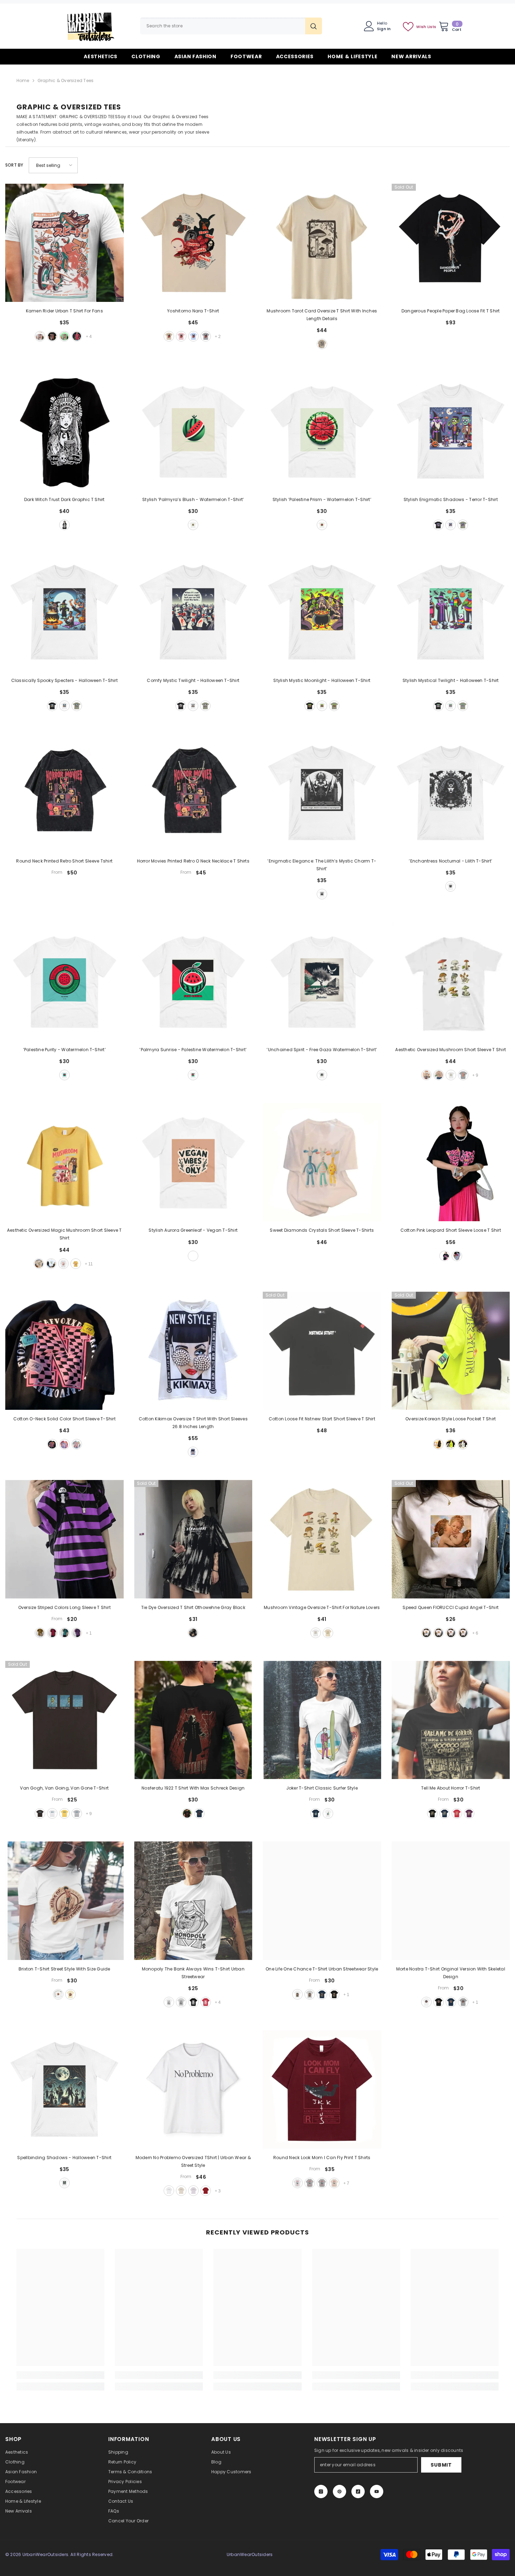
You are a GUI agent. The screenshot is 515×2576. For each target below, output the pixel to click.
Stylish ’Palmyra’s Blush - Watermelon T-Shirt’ (193, 499)
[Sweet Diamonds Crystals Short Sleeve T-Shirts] (322, 1162)
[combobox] (223, 26)
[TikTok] (358, 2492)
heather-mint (64, 336)
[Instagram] (321, 2492)
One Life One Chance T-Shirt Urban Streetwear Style (322, 1969)
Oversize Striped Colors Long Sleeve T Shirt (64, 1607)
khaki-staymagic (39, 1264)
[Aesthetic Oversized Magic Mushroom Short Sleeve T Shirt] (64, 1162)
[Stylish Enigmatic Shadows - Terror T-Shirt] (451, 431)
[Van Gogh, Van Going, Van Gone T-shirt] (64, 1720)
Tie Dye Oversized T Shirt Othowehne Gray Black (193, 1607)
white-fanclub (63, 1264)
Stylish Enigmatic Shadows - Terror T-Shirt (451, 499)
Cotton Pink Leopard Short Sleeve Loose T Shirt (451, 1230)
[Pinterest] (339, 2492)
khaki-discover (426, 1075)
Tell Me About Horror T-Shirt (451, 1788)
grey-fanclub (463, 1075)
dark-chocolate (40, 1813)
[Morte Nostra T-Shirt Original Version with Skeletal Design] (451, 1901)
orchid (193, 2191)
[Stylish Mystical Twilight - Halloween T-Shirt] (451, 612)
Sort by (14, 165)
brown (451, 1633)
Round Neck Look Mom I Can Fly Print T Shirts (322, 2158)
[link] (60, 2375)
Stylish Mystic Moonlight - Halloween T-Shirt (322, 680)
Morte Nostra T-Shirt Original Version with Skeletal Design (451, 1973)
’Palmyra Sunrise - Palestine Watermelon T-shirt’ (193, 1050)
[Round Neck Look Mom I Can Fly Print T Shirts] (322, 2089)
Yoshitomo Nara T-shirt (193, 311)
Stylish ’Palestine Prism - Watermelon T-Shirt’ (322, 499)
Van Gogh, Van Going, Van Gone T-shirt (64, 1788)
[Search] (231, 26)
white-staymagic (51, 1264)
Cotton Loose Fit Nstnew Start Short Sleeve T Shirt (322, 1419)
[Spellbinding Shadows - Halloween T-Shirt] (64, 2089)
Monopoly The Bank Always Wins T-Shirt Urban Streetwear (193, 1973)
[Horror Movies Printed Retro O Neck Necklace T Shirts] (193, 793)
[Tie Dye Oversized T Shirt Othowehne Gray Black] (193, 1539)
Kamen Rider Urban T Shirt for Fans (64, 311)
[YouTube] (377, 2492)
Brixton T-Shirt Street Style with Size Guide (64, 1969)
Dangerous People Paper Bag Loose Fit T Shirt (451, 311)
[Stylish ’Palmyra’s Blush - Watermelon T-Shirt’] (193, 431)
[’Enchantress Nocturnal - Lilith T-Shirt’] (451, 793)
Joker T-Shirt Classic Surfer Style (322, 1788)
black (52, 336)
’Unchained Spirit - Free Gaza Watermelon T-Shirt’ (322, 1050)
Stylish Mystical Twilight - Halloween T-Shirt (451, 680)
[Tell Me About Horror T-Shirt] (451, 1720)
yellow (40, 1633)
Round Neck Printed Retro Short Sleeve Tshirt (64, 861)
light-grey (77, 1813)
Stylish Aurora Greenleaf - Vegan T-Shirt (193, 1230)
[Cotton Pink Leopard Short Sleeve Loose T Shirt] (451, 1162)
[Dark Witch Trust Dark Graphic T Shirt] (64, 431)
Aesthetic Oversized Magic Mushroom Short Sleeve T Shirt (64, 1234)
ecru (181, 2191)
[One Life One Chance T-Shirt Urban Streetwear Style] (322, 1901)
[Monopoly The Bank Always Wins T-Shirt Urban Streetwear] (193, 1901)
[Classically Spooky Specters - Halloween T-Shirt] (64, 612)
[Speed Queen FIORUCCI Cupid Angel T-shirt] (451, 1539)
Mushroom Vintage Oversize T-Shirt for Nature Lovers (322, 1607)
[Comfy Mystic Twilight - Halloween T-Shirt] (193, 612)
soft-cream (70, 1994)
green (451, 1444)
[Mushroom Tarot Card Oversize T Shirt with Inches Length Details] (322, 243)
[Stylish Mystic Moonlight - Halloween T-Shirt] (322, 612)
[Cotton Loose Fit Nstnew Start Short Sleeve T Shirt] (322, 1351)
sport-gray (310, 1994)
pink (181, 336)
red (77, 336)
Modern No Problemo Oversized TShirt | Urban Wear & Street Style (193, 2161)
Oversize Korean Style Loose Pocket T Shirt (451, 1419)
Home (23, 80)
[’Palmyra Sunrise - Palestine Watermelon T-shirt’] (193, 981)
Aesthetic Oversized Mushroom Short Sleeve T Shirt (451, 1050)
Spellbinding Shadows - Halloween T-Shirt (64, 2158)
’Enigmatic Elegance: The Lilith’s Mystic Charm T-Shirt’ (322, 865)
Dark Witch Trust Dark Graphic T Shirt (64, 499)
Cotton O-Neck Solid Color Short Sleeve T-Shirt (64, 1419)
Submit (441, 2465)
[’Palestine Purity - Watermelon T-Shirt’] (64, 981)
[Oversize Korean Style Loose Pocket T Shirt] (451, 1351)
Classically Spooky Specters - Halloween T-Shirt (64, 680)
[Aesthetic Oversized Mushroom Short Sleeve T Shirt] (451, 981)
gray (206, 336)
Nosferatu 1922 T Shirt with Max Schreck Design (193, 1788)
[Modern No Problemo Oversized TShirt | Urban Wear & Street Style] (193, 2089)
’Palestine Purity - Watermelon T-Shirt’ (64, 1050)
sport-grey (181, 2002)
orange (463, 1633)
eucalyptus (463, 525)
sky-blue (193, 336)
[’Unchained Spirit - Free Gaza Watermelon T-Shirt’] (322, 981)
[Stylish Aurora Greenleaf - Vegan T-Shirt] (193, 1162)
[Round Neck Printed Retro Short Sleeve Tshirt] (64, 793)
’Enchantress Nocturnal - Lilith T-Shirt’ (451, 861)
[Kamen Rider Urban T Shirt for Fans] (64, 243)
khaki (169, 336)
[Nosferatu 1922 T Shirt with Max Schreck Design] (193, 1720)
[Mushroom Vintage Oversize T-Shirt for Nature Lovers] (322, 1539)
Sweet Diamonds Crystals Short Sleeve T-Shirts (322, 1230)
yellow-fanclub (76, 1264)
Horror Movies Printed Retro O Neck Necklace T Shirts (193, 861)
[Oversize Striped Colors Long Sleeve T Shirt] (64, 1539)
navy (199, 1813)
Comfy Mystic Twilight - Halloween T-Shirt (193, 680)
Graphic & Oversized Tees (66, 80)
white (40, 336)
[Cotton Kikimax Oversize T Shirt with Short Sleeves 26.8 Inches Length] (193, 1351)
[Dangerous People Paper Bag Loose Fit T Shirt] (451, 243)
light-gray (310, 2183)
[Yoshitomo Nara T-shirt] (193, 243)
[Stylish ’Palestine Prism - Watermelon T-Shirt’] (322, 431)
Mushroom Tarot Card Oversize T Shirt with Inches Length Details (322, 315)
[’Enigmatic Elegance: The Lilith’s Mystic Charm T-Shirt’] (322, 793)
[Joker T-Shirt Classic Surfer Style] (322, 1720)
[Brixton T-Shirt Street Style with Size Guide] (64, 1901)
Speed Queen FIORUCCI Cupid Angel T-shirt (451, 1607)
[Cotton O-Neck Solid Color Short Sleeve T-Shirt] (64, 1351)
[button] (53, 165)
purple (77, 1633)
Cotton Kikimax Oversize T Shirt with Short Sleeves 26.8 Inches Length (193, 1423)
